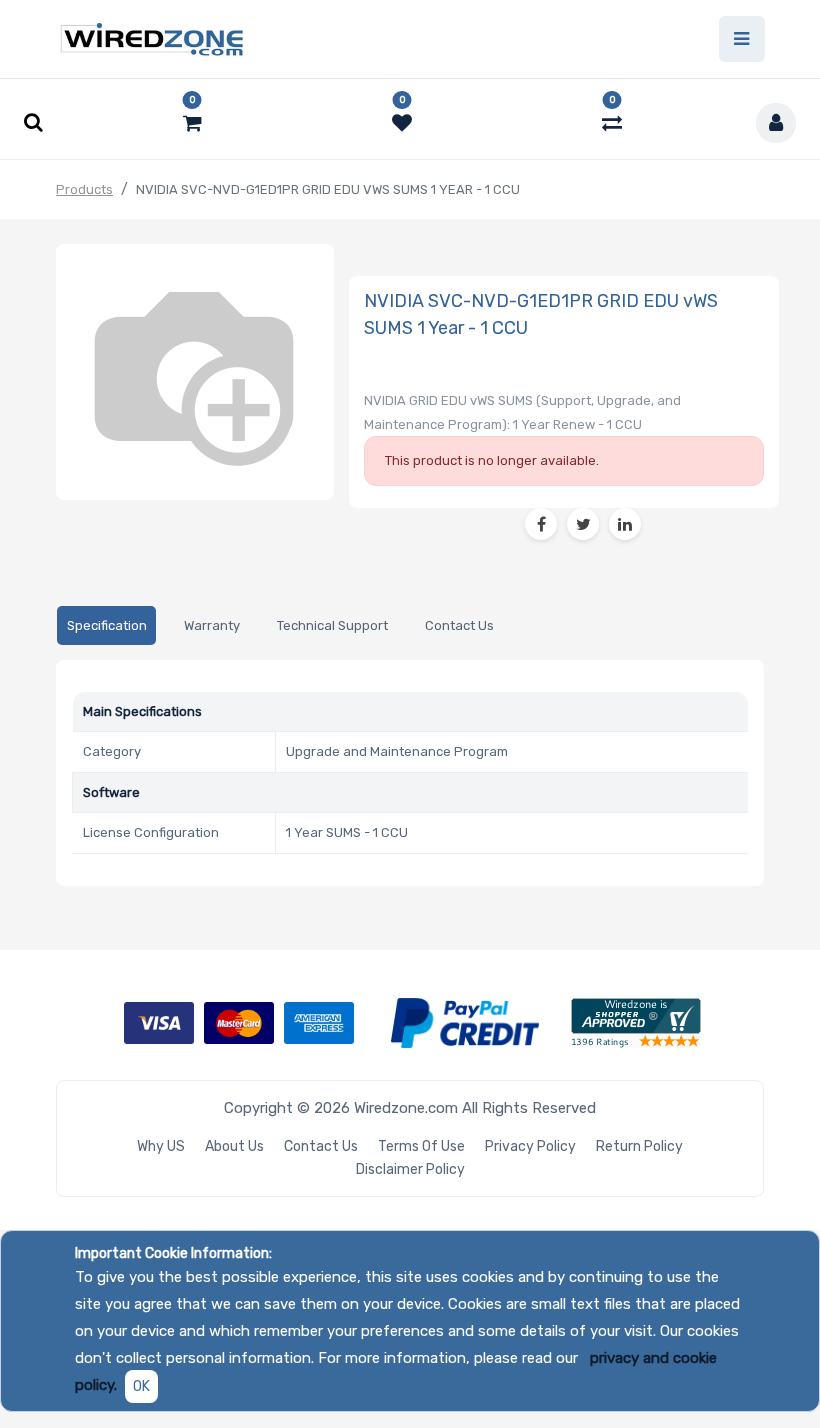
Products (84, 189)
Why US (161, 1146)
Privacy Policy (530, 1146)
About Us (234, 1146)
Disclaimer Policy (410, 1169)
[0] (192, 123)
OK (141, 1386)
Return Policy (639, 1146)
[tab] (106, 625)
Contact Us (321, 1146)
